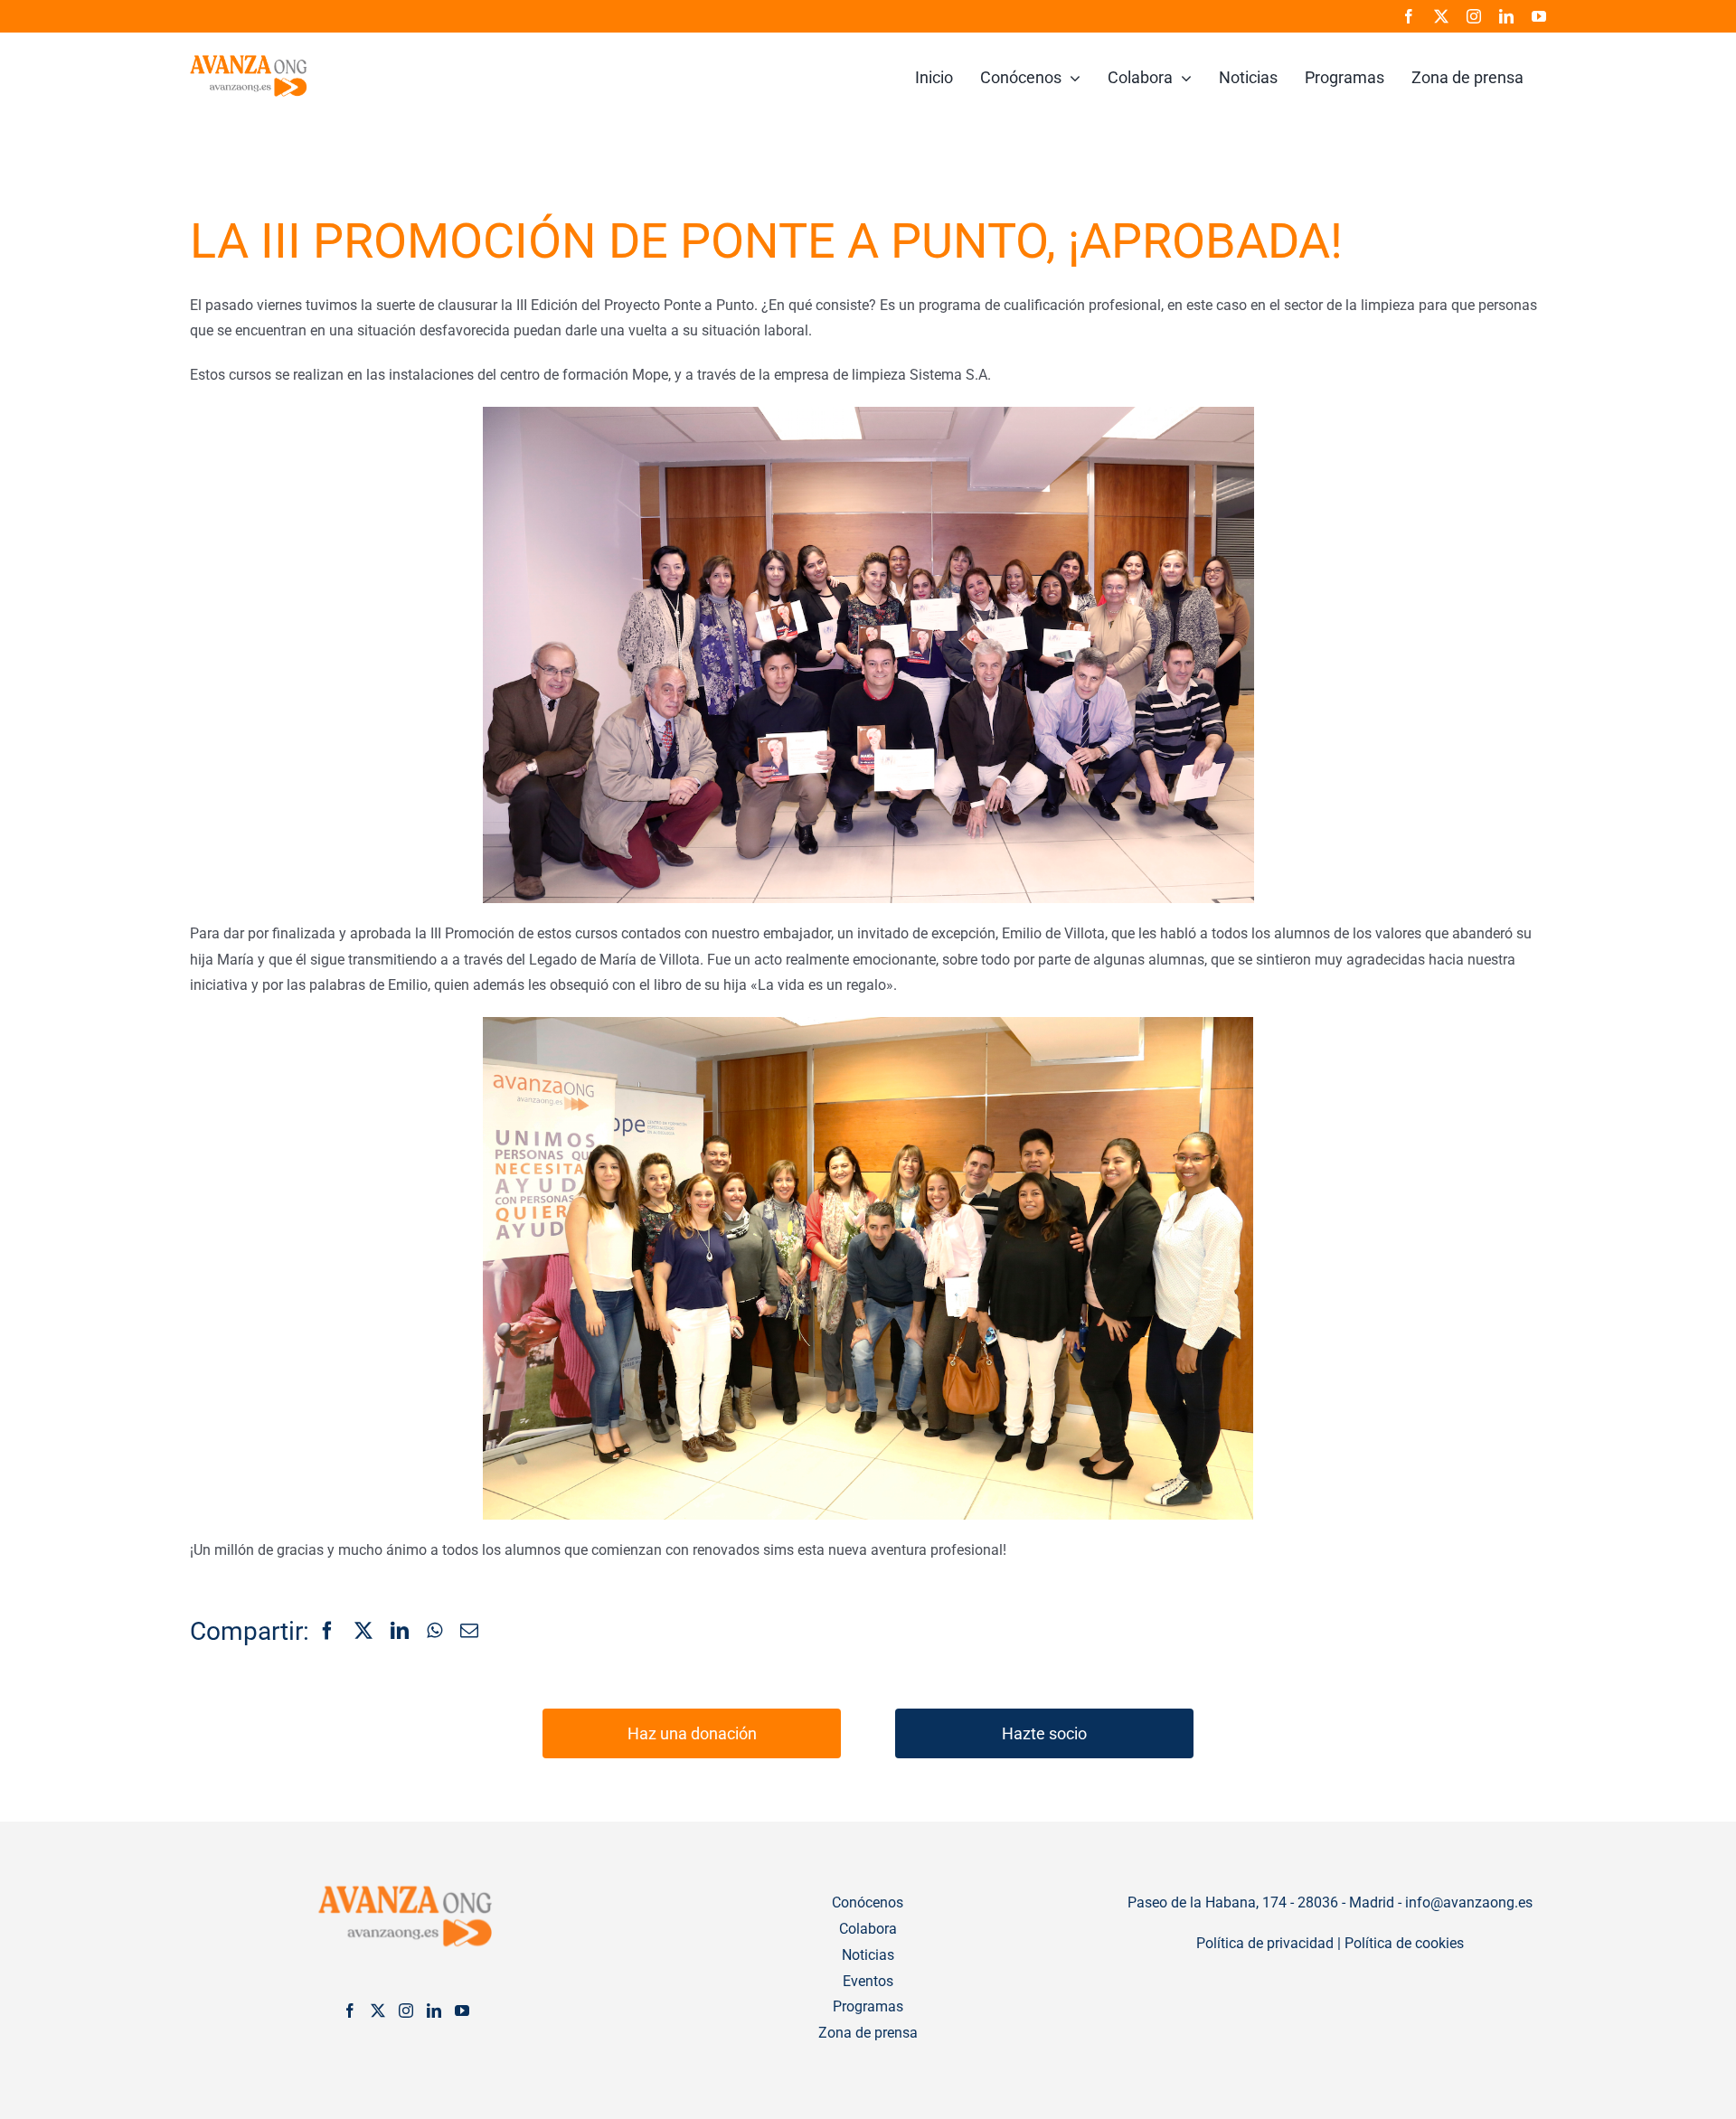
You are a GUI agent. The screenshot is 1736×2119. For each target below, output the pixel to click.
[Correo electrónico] (469, 1632)
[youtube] (1539, 16)
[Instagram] (406, 2011)
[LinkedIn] (400, 1632)
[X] (363, 1632)
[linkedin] (1506, 16)
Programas (868, 2006)
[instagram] (1474, 16)
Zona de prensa (868, 2033)
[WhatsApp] (434, 1632)
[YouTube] (462, 2011)
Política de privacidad (1265, 1943)
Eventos (868, 1981)
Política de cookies (1404, 1943)
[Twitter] (378, 2011)
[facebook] (1409, 16)
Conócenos (868, 1902)
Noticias (868, 1955)
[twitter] (1441, 16)
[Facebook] (327, 1632)
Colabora (868, 1929)
